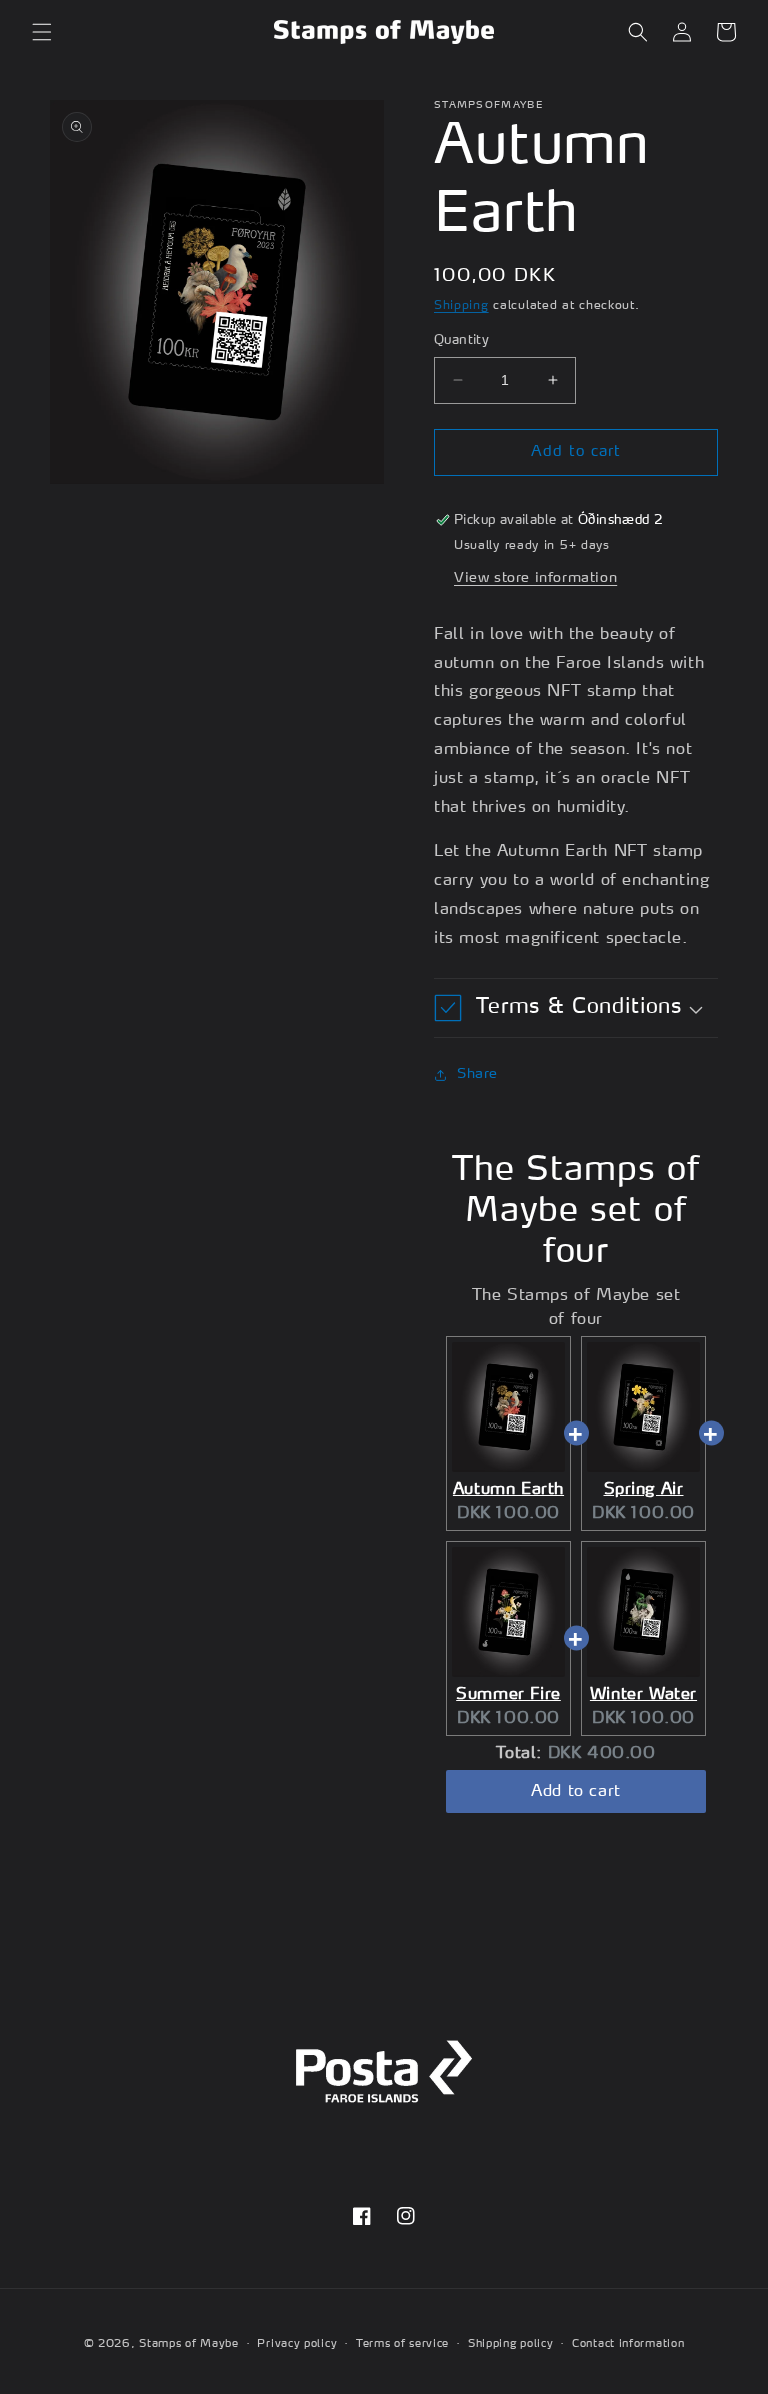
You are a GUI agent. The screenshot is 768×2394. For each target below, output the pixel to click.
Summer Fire (508, 1694)
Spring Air (644, 1489)
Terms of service (402, 2344)
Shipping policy (511, 2344)
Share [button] (477, 1074)
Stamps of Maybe (189, 2344)
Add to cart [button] (576, 1791)
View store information (535, 578)
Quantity (461, 340)
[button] (42, 32)
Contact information (628, 2344)
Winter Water (643, 1694)
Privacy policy (297, 2344)
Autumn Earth (508, 1489)
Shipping (461, 305)
